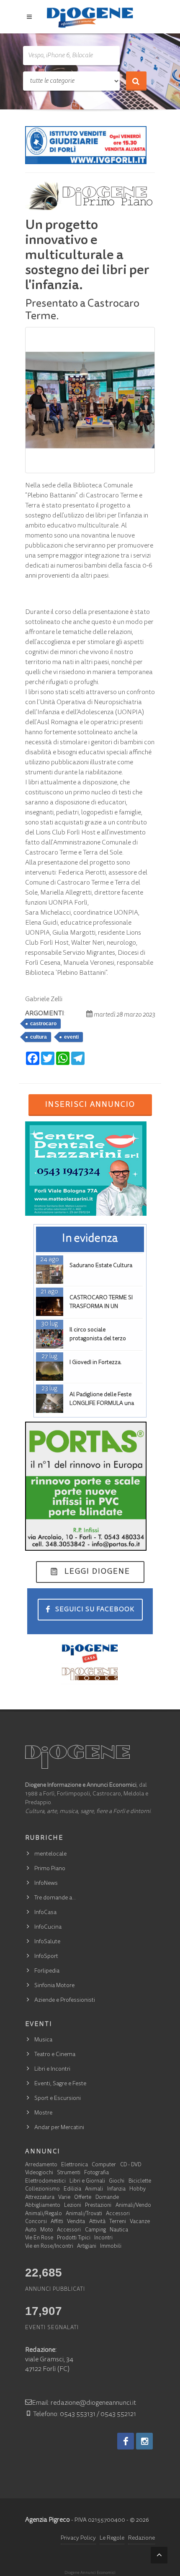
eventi (71, 1037)
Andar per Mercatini (59, 2128)
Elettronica (75, 2165)
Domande (107, 2198)
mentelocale (50, 1854)
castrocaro (43, 1024)
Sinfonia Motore (54, 1986)
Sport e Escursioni (58, 2099)
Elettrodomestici (45, 2182)
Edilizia (72, 2189)
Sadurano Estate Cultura (101, 1266)
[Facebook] (126, 2441)
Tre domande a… (55, 1898)
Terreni (118, 2222)
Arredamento (41, 2165)
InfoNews (46, 1884)
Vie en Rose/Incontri (49, 2247)
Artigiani (87, 2247)
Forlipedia (47, 1971)
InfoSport (46, 1957)
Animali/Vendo (133, 2206)
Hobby (138, 2189)
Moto (47, 2230)
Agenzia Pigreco (48, 2520)
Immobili (111, 2247)
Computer (104, 2165)
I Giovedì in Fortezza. (96, 1363)
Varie (64, 2198)
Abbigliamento (43, 2206)
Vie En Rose (39, 2238)
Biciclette (140, 2182)
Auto (31, 2230)
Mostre (43, 2113)
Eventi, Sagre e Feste (60, 2084)
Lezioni (73, 2206)
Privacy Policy (78, 2538)
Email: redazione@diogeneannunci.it (84, 2403)
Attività (97, 2222)
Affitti (57, 2222)
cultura (39, 1037)
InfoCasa (45, 1913)
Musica (43, 2040)
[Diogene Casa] (90, 1653)
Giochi (117, 2182)
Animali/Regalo (44, 2214)
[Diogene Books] (90, 1674)
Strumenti (69, 2173)
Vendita (76, 2222)
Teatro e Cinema (55, 2055)
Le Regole (112, 2538)
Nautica (119, 2230)
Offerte (83, 2198)
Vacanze (140, 2222)
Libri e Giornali (87, 2182)
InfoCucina (48, 1927)
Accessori (118, 2214)
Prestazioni (98, 2206)
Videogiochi (39, 2173)
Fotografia (96, 2173)
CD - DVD (131, 2165)
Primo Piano (50, 1869)
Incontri (103, 2238)
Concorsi (36, 2222)
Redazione (141, 2538)
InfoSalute (47, 1942)
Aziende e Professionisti (65, 2000)
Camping (95, 2230)
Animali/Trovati (84, 2214)
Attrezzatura (40, 2198)
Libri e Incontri (52, 2069)
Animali (94, 2189)
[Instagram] (144, 2441)
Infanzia (116, 2189)
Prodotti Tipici (74, 2238)
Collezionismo (42, 2189)
